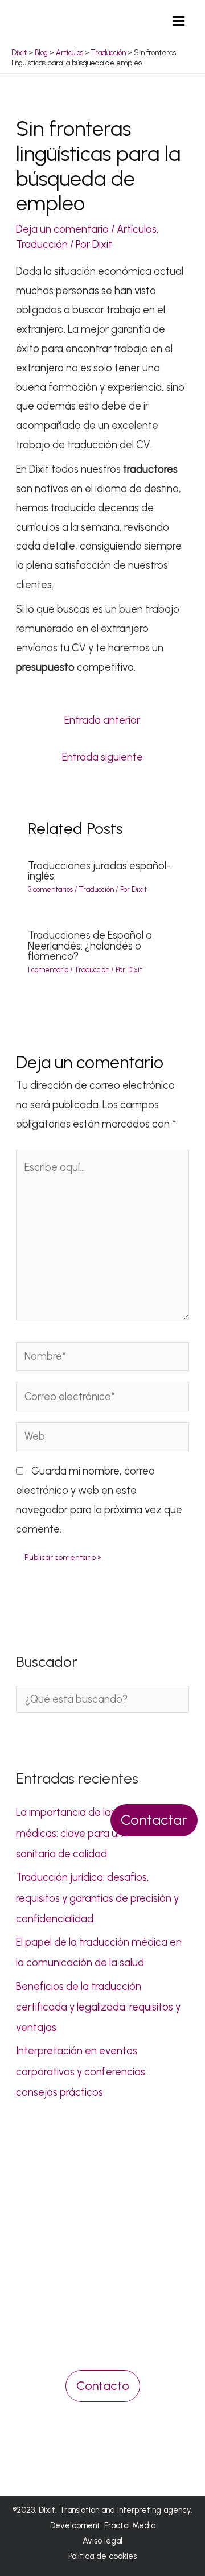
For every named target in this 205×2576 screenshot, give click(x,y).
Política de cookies (102, 2556)
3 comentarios (50, 889)
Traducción (42, 245)
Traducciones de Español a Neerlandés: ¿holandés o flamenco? (90, 946)
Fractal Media (130, 2525)
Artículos (137, 229)
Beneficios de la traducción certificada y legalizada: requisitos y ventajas (98, 2007)
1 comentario (48, 970)
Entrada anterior (102, 720)
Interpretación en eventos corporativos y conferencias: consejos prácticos (81, 2072)
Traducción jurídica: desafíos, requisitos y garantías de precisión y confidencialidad (97, 1898)
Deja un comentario (62, 229)
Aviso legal (102, 2541)
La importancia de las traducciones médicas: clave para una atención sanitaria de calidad (97, 1833)
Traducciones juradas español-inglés (99, 871)
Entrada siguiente (102, 757)
